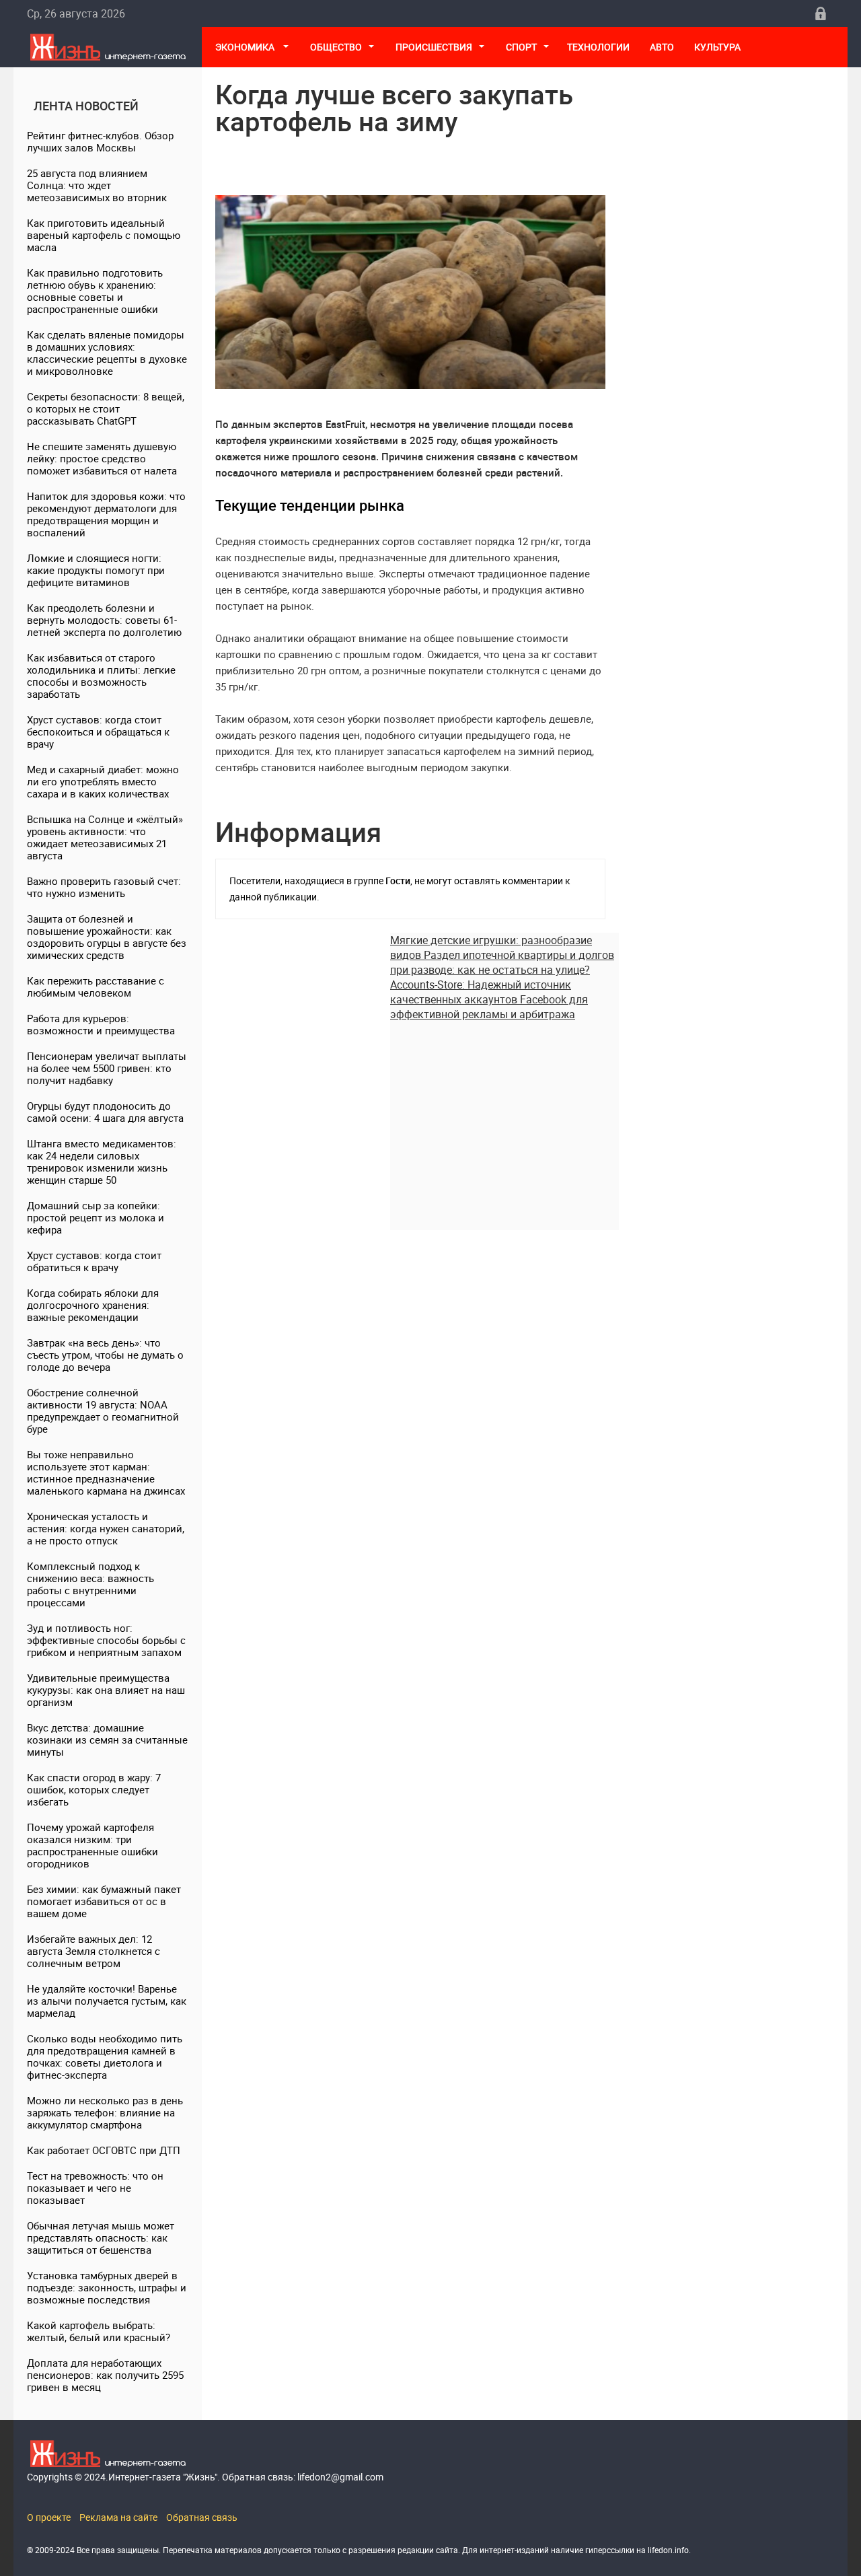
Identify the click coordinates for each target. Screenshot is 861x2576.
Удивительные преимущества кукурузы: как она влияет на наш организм (106, 1690)
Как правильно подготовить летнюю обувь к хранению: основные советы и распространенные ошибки (95, 291)
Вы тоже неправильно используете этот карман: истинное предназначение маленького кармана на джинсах (106, 1472)
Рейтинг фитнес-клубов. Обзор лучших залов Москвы (100, 141)
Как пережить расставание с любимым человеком (96, 987)
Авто (662, 47)
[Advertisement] (504, 1116)
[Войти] (821, 13)
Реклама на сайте (118, 2517)
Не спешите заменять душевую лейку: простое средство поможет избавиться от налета (102, 458)
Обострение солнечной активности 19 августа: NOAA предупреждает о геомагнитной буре (103, 1410)
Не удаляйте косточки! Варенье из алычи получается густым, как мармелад (107, 2001)
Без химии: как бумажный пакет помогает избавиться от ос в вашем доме (104, 1901)
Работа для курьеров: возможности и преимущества (101, 1024)
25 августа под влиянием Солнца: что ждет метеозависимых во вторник (97, 185)
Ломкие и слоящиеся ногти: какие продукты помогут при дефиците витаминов (96, 570)
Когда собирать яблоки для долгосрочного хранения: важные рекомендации (93, 1305)
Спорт (521, 47)
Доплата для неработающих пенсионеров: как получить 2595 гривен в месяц (105, 2375)
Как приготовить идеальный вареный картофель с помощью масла (104, 235)
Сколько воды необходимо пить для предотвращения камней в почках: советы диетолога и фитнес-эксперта (105, 2056)
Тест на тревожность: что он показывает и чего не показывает (95, 2188)
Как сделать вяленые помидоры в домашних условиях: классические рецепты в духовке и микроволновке (107, 353)
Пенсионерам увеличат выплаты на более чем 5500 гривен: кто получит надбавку (107, 1068)
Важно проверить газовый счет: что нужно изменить (104, 887)
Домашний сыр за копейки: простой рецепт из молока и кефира (96, 1217)
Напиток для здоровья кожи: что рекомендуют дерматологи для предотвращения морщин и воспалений (106, 514)
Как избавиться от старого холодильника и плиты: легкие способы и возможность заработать (101, 676)
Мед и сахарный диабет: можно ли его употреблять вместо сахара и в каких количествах (103, 781)
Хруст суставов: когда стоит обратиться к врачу (94, 1261)
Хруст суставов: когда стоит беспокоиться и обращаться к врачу (98, 731)
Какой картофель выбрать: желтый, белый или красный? (99, 2331)
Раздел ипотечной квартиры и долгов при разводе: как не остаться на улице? (502, 962)
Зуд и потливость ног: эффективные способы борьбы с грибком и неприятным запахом (106, 1640)
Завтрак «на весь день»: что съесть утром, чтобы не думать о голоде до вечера (105, 1355)
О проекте (49, 2517)
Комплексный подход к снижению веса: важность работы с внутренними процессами (90, 1584)
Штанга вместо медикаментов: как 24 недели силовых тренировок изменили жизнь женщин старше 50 (102, 1161)
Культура (718, 47)
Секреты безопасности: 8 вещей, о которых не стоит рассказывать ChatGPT (106, 408)
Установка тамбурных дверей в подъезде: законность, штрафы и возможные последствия (107, 2287)
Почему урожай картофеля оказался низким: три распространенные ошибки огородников (92, 1845)
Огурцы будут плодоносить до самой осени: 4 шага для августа (105, 1112)
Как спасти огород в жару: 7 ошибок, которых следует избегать (94, 1789)
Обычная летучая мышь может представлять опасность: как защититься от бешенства (101, 2238)
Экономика (246, 47)
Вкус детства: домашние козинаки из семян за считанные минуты (107, 1740)
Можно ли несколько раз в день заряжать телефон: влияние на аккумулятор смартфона (105, 2112)
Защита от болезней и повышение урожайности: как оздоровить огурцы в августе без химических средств (107, 937)
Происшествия (434, 47)
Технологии (598, 47)
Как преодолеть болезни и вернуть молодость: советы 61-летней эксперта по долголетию (104, 620)
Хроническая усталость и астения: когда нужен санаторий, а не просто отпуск (106, 1528)
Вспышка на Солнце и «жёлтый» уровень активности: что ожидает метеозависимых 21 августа (105, 837)
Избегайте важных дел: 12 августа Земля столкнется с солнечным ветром (93, 1951)
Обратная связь (202, 2517)
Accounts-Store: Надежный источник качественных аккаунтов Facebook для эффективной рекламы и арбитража (489, 999)
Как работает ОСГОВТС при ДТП (104, 2150)
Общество (336, 47)
